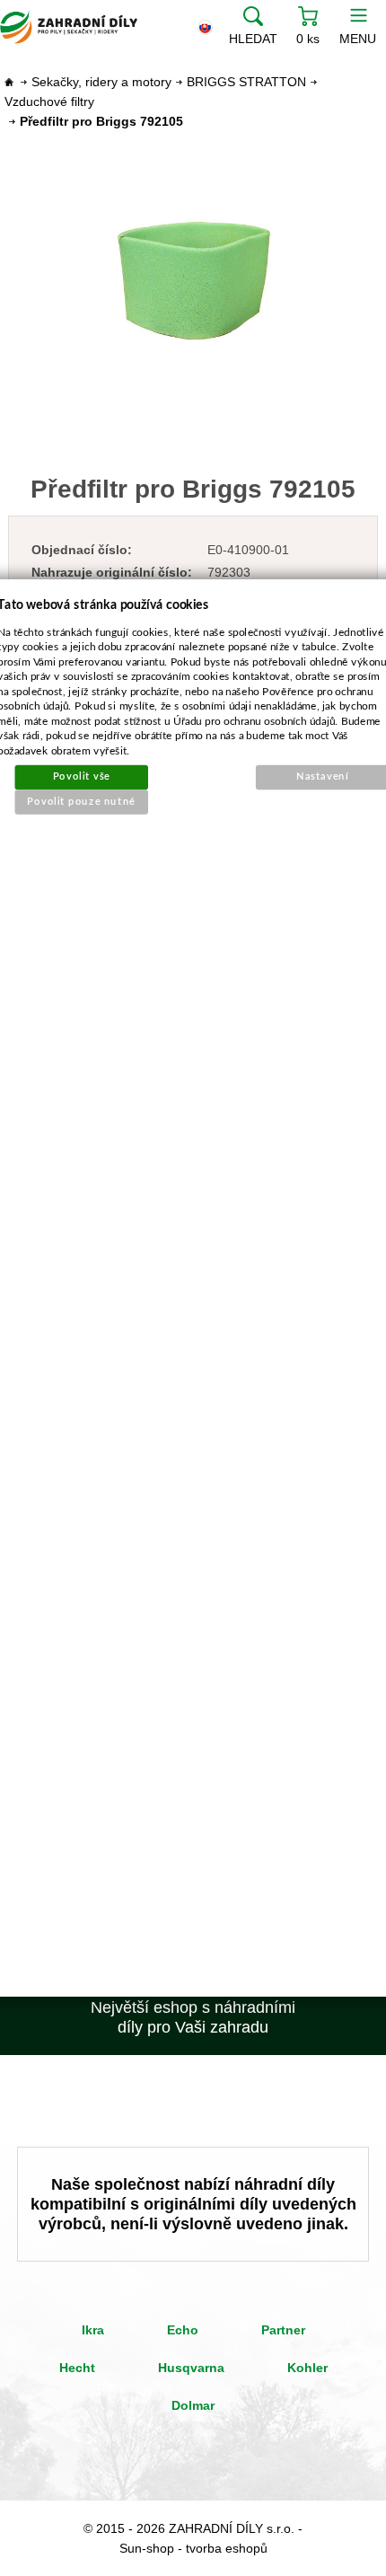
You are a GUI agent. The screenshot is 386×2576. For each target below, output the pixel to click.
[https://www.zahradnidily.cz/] (69, 27)
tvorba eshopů (227, 2548)
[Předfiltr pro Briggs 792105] (193, 279)
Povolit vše (82, 776)
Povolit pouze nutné (82, 802)
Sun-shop (147, 2548)
